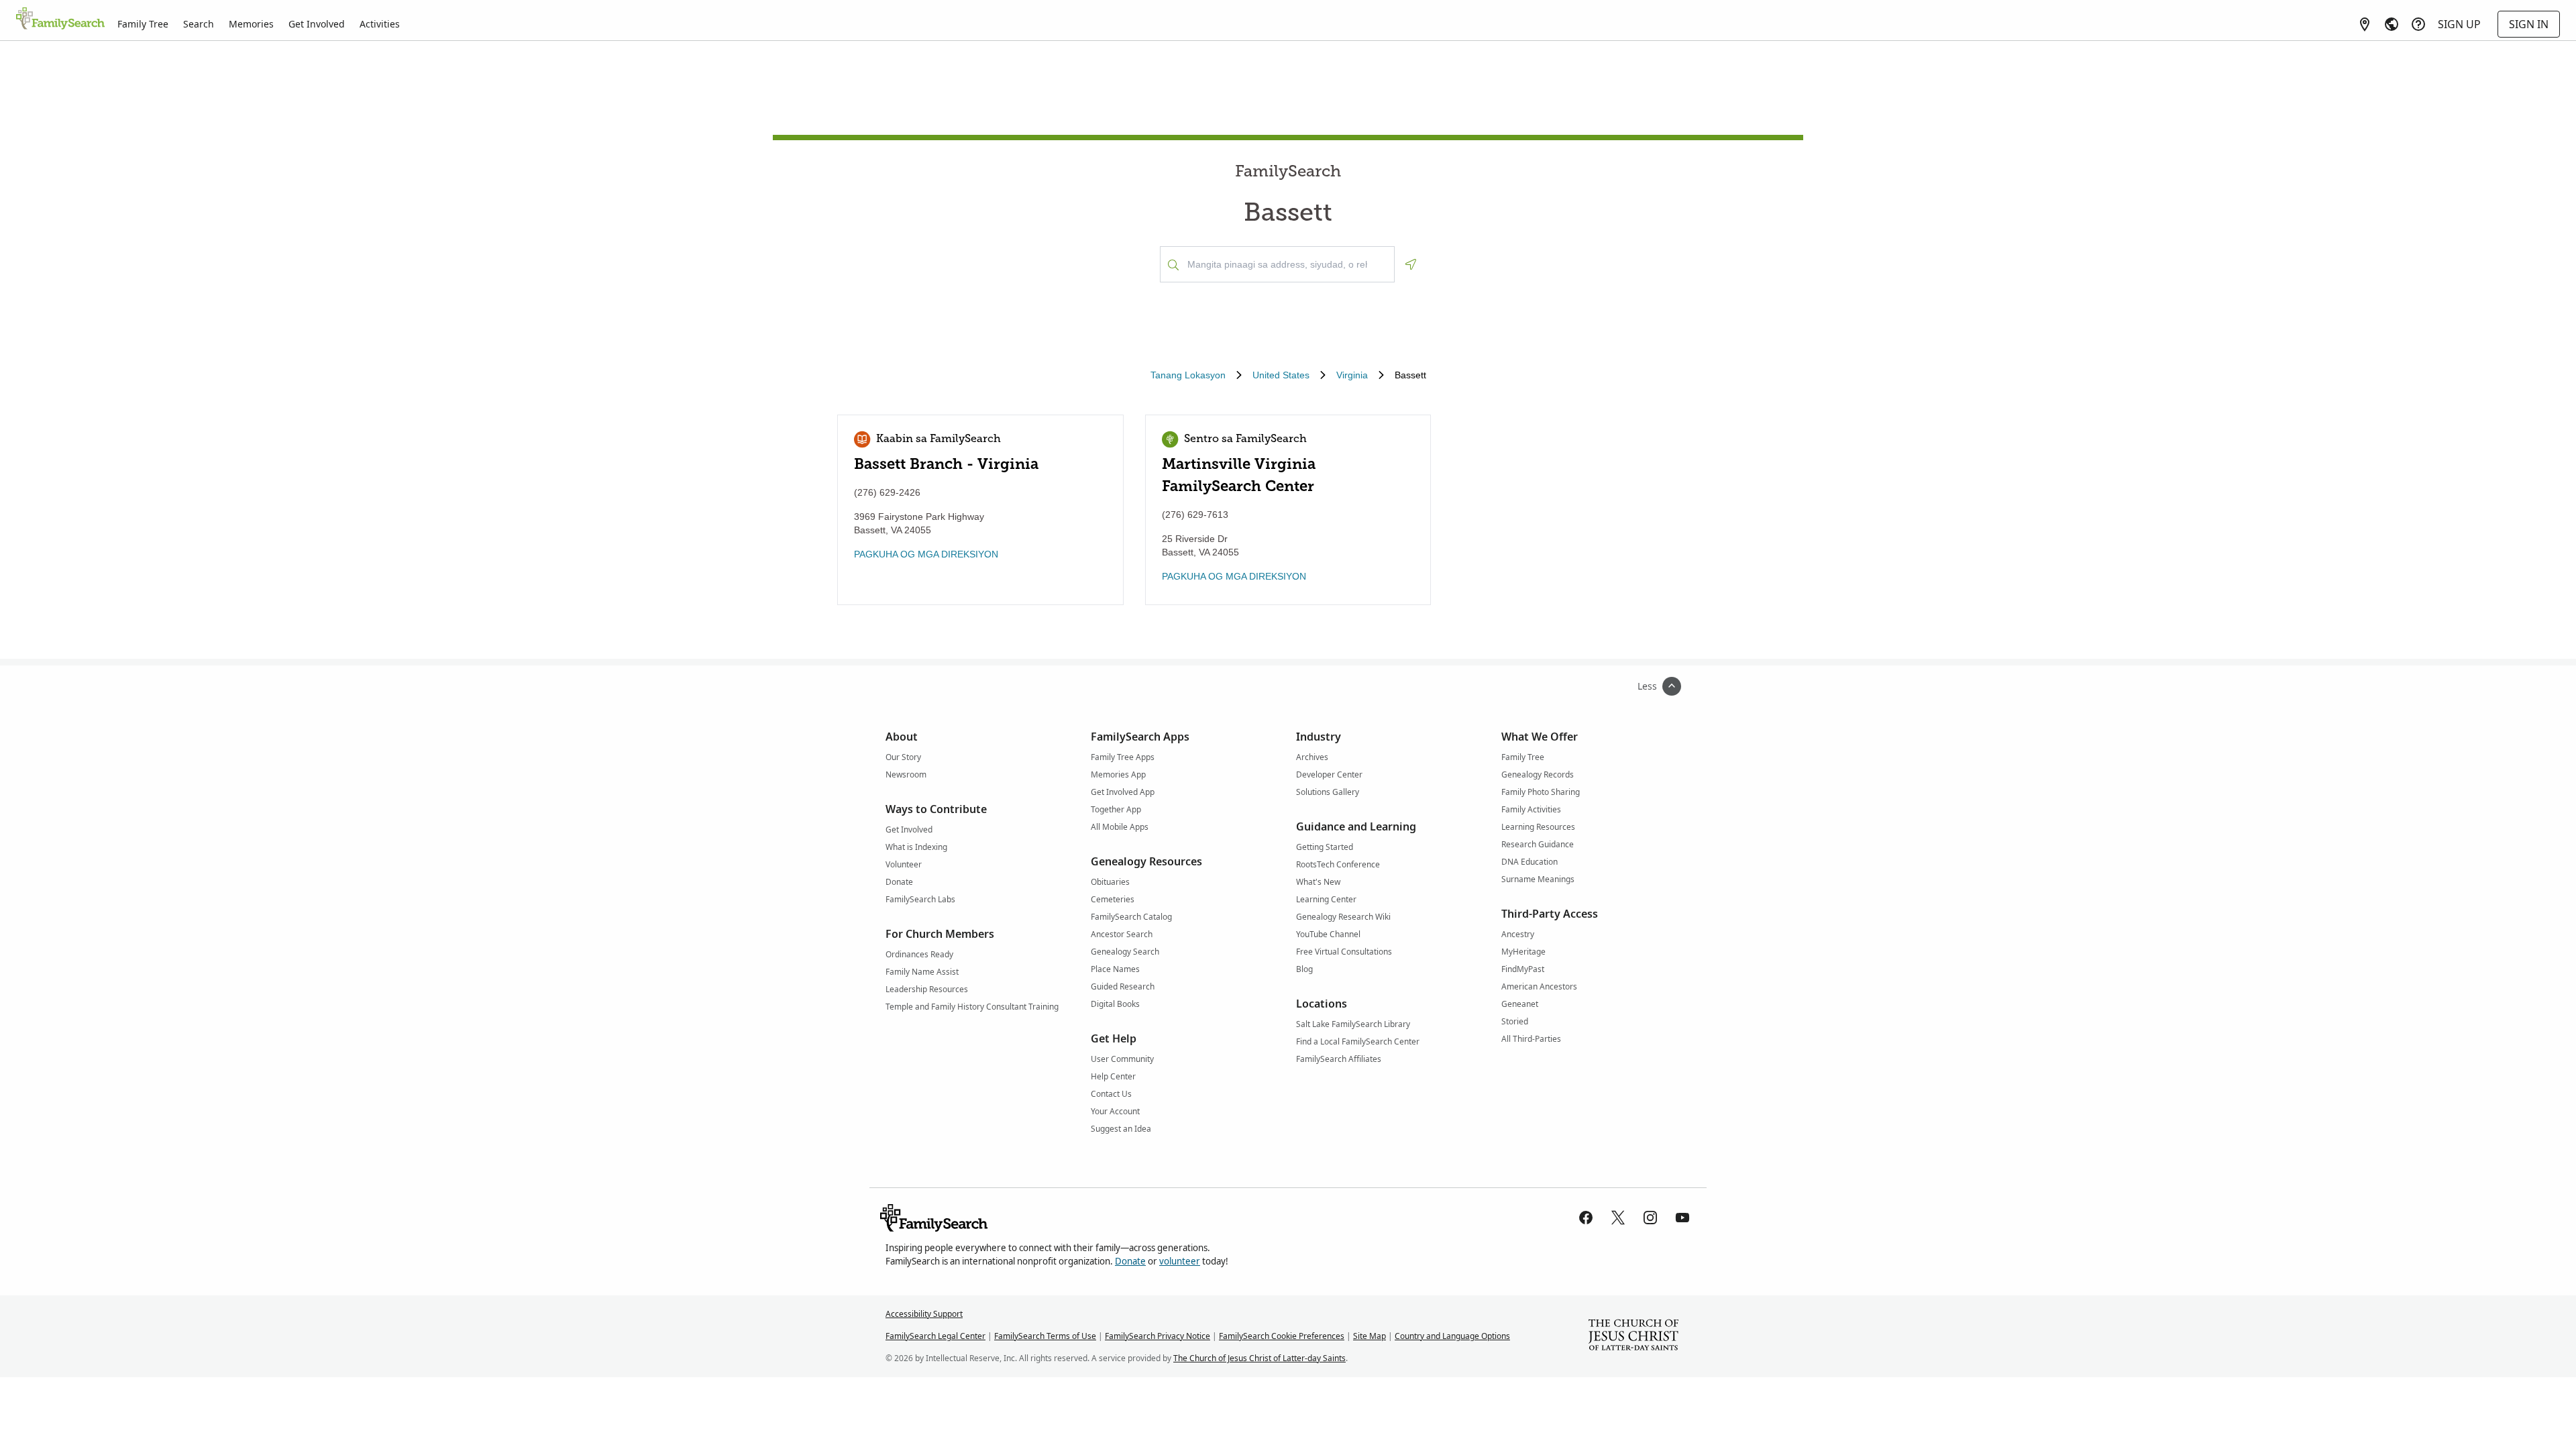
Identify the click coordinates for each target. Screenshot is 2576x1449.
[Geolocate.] (1411, 264)
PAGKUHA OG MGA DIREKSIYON (926, 554)
